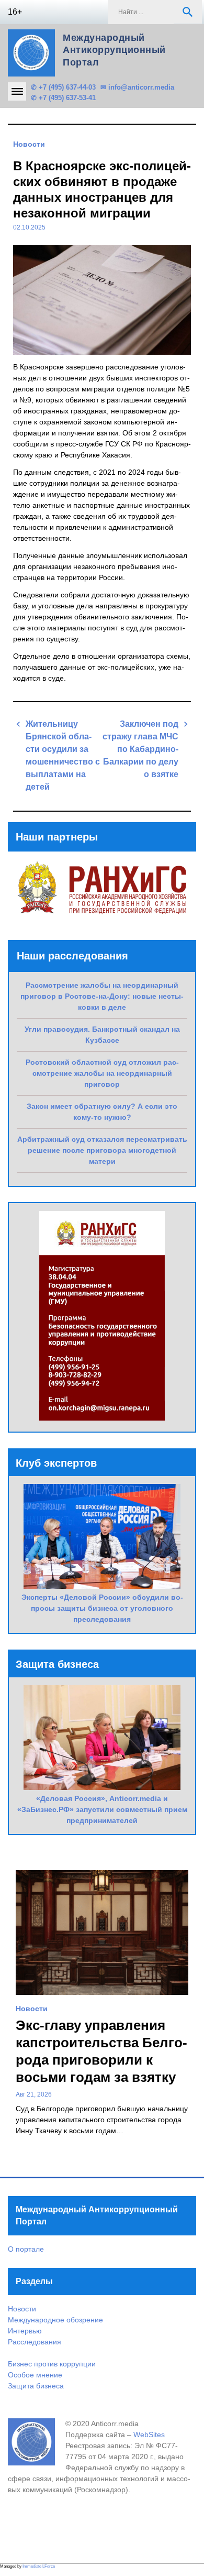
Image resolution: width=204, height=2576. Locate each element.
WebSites (149, 2435)
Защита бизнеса (36, 2386)
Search (188, 12)
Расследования (35, 2342)
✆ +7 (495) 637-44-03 (63, 87)
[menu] (17, 91)
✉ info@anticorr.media (137, 87)
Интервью (25, 2331)
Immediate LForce (39, 2566)
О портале (26, 2249)
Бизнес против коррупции (52, 2364)
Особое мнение (35, 2375)
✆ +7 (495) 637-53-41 (63, 98)
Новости (29, 144)
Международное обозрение (55, 2320)
